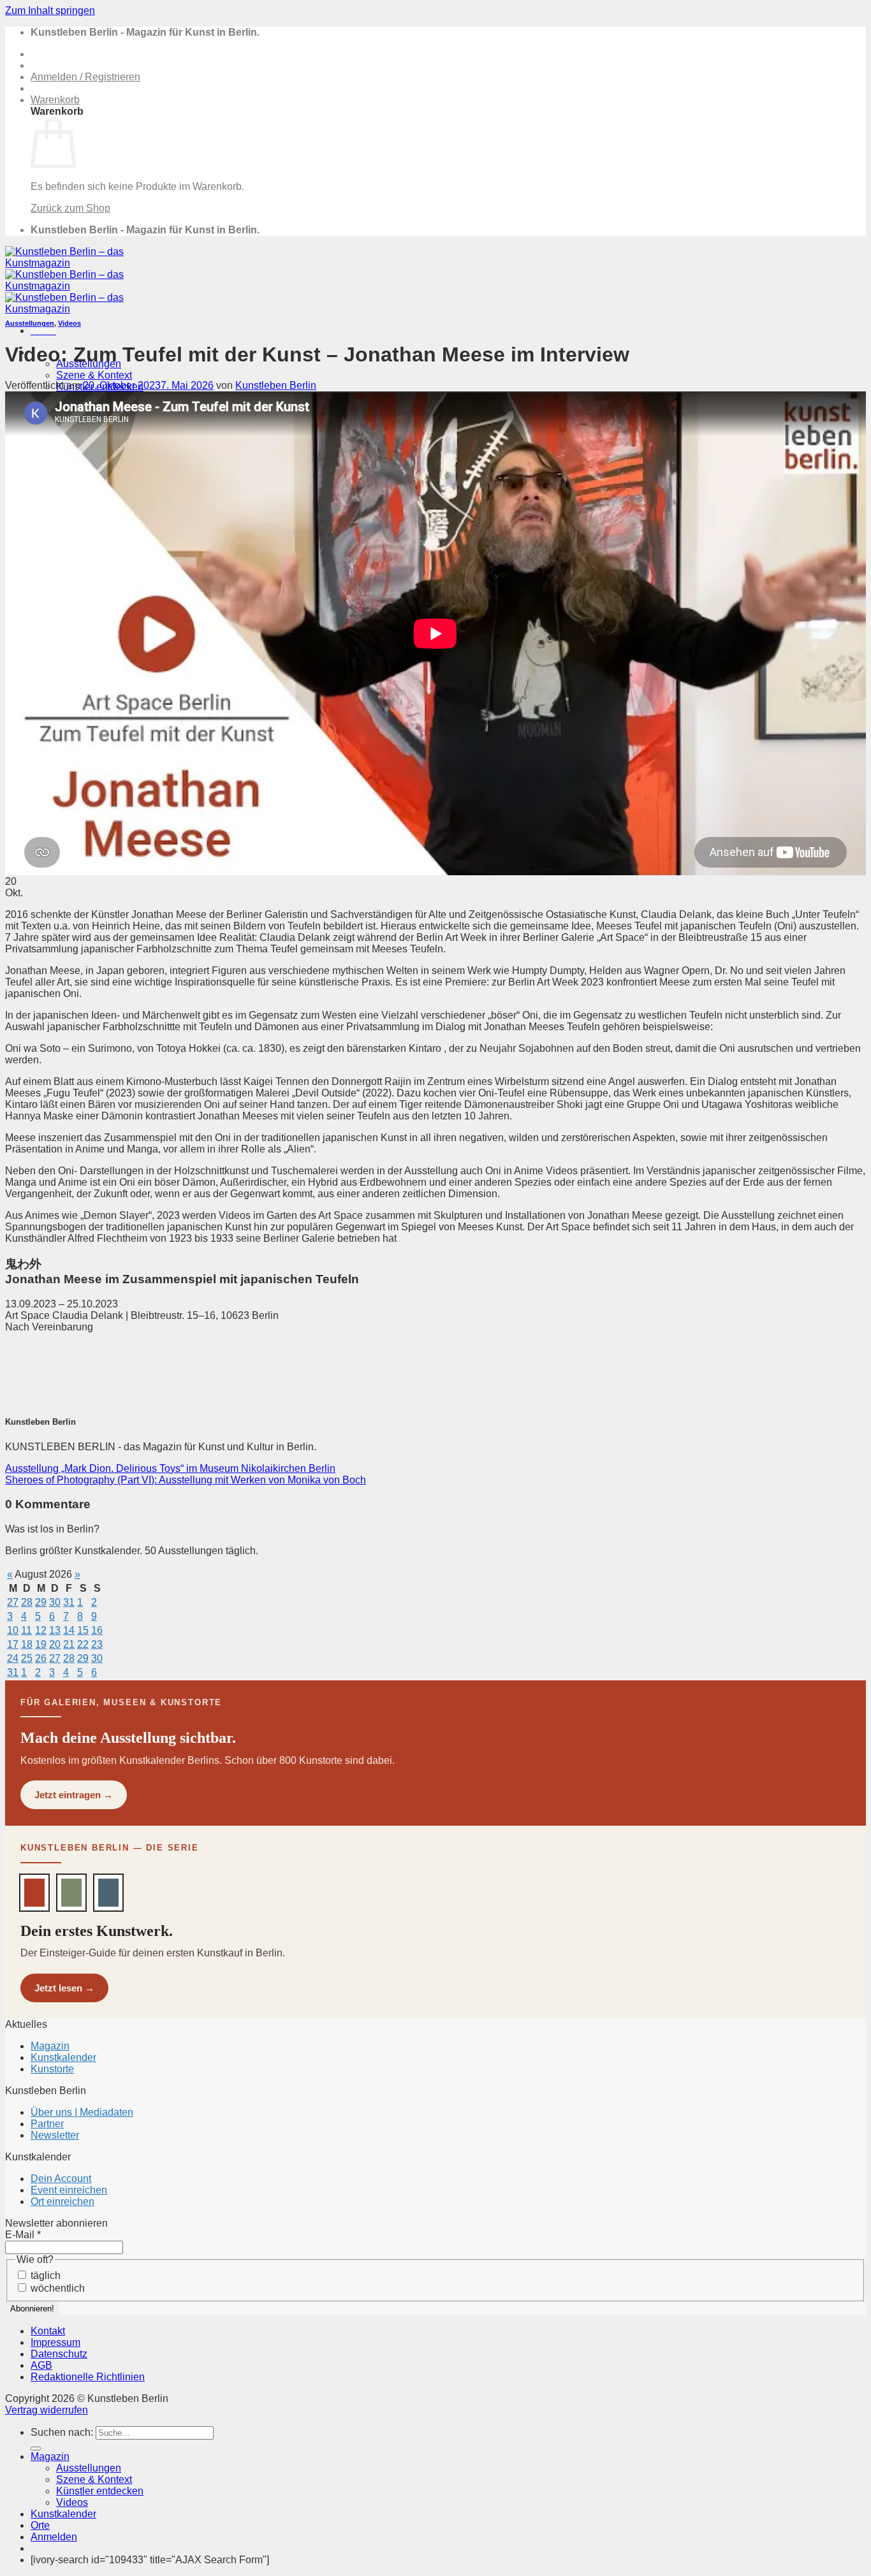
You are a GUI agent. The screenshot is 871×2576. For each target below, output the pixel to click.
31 (69, 1602)
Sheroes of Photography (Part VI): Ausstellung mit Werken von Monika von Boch (186, 1480)
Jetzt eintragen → (74, 1795)
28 (27, 1602)
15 (83, 1630)
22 (83, 1644)
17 (13, 1644)
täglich (44, 2275)
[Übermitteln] (36, 2449)
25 (27, 1658)
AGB (41, 2365)
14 (69, 1630)
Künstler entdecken (100, 2491)
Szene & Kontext (94, 375)
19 (41, 1644)
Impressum (55, 2342)
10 (13, 1630)
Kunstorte (52, 2069)
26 (41, 1658)
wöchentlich (56, 2288)
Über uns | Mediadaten (82, 2112)
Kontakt (48, 2331)
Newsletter (55, 2135)
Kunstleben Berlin (276, 385)
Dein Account (61, 2179)
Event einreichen (69, 2190)
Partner (47, 2124)
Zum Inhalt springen (50, 11)
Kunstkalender (63, 2057)
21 (69, 1644)
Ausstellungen (30, 323)
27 (13, 1602)
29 (41, 1602)
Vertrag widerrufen (47, 2410)
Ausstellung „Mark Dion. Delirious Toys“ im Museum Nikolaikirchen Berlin (170, 1468)
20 (55, 1644)
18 (27, 1644)
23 (97, 1644)
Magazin (50, 2046)
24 (13, 1658)
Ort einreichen (62, 2201)
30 (55, 1602)
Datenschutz (59, 2354)
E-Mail (23, 2235)
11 (26, 1630)
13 (55, 1630)
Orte (40, 2525)
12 (41, 1630)
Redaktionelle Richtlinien (88, 2377)
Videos (70, 323)
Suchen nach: (62, 2432)
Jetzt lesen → (64, 1988)
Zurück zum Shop (70, 208)
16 (97, 1630)
